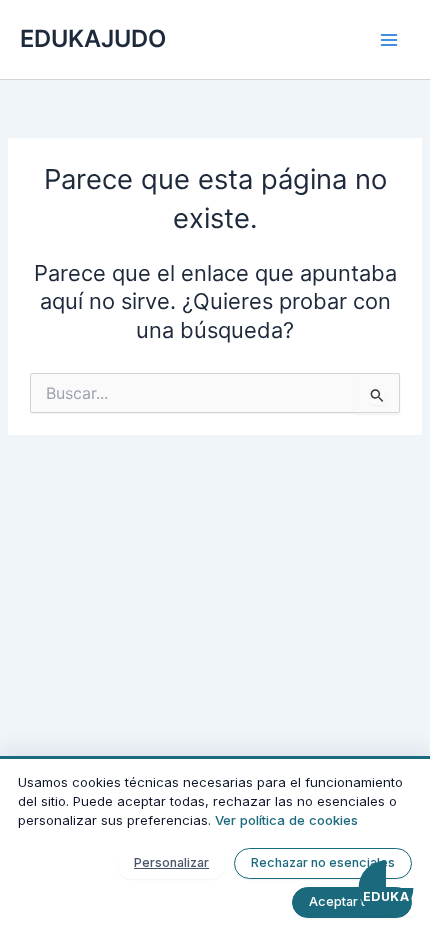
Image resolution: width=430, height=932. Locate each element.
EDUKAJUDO (93, 38)
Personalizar (171, 862)
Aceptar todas (352, 901)
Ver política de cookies (286, 820)
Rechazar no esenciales (323, 862)
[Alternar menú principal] (389, 40)
